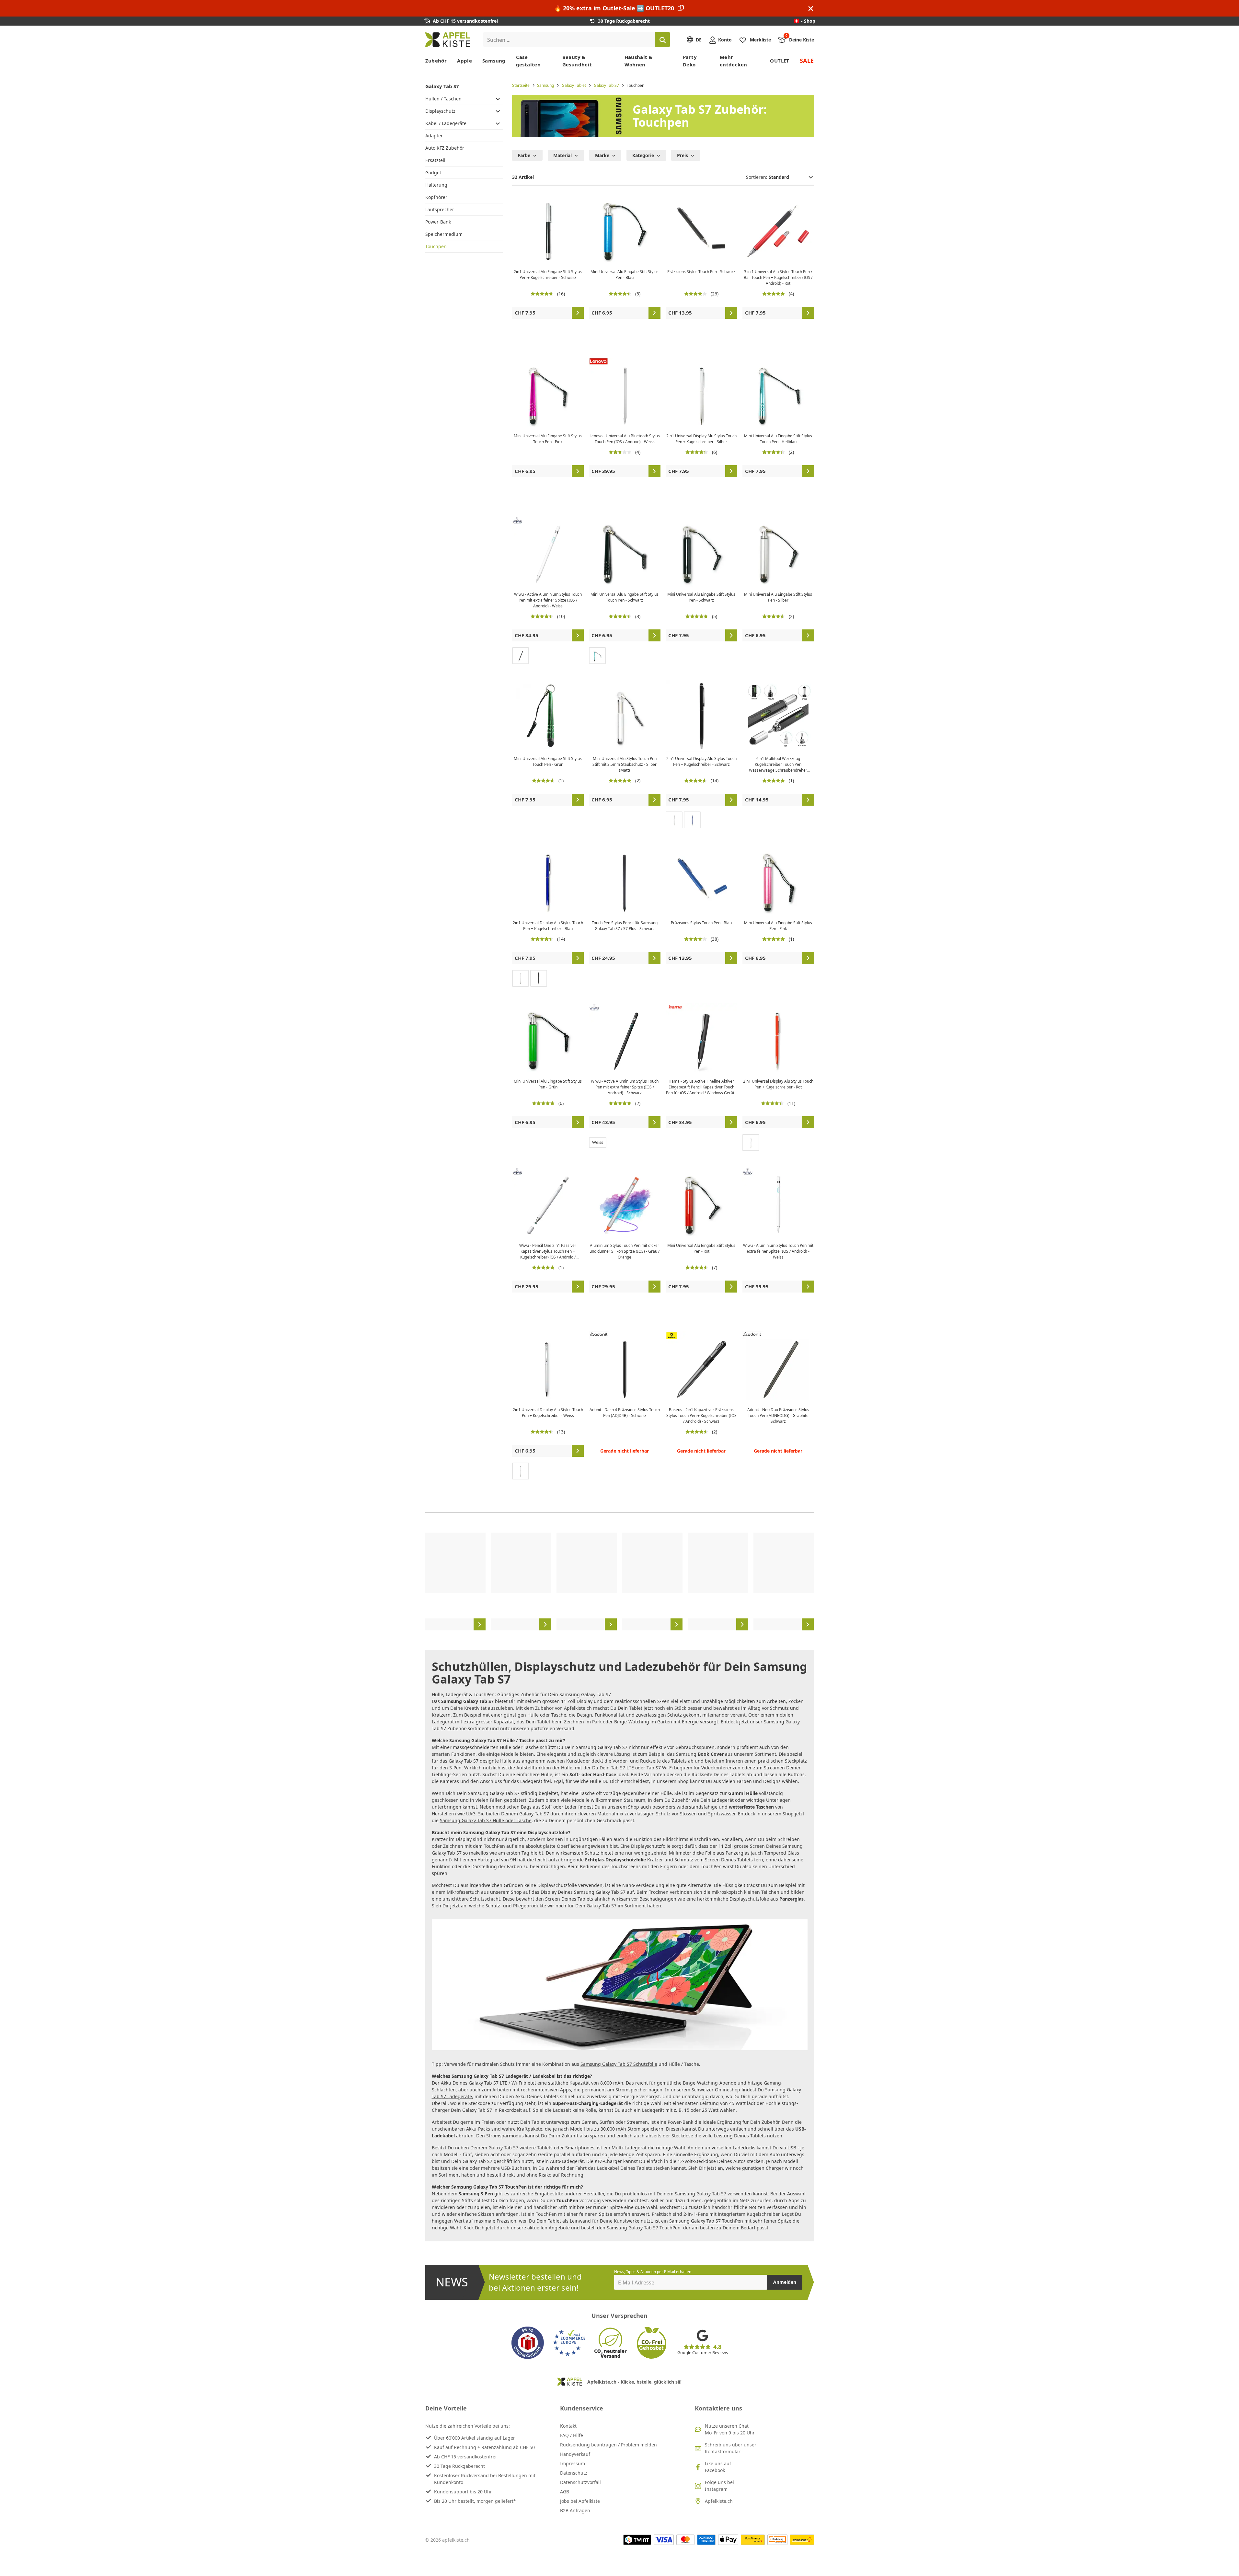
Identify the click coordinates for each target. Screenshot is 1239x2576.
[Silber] (674, 820)
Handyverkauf (575, 2454)
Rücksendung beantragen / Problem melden (608, 2445)
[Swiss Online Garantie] (528, 2343)
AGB (565, 2492)
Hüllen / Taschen (443, 99)
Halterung (436, 185)
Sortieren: (757, 177)
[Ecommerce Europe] (569, 2343)
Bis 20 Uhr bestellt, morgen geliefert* (475, 2501)
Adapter (434, 136)
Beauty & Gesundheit (577, 61)
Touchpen (436, 246)
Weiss (598, 1142)
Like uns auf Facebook (718, 2467)
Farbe (524, 155)
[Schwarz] (521, 656)
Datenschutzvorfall (580, 2482)
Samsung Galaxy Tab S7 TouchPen (706, 2221)
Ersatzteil (435, 160)
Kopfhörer (436, 197)
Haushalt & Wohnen (639, 61)
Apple (465, 61)
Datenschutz (574, 2473)
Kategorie (643, 155)
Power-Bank (438, 222)
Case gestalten (528, 61)
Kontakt (568, 2426)
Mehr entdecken (733, 61)
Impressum (573, 2463)
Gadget (433, 172)
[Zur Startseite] (448, 40)
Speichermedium (444, 234)
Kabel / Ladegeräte (446, 123)
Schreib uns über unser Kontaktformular (731, 2448)
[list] (620, 1581)
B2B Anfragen (575, 2510)
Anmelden (785, 2282)
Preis (683, 155)
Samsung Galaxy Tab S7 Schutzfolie (619, 2064)
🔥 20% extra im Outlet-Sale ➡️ (614, 8)
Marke (602, 155)
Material (562, 155)
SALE (807, 61)
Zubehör (436, 61)
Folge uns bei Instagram (719, 2486)
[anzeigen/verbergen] (498, 98)
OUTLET (780, 61)
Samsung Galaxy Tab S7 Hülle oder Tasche (486, 1820)
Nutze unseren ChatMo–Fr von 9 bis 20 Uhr (730, 2429)
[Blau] (692, 820)
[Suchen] (662, 40)
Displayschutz (440, 111)
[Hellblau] (597, 656)
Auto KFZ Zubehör (445, 148)
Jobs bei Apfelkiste (580, 2501)
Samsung (494, 61)
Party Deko (690, 61)
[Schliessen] (811, 8)
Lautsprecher (440, 209)
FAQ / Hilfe (572, 2435)
